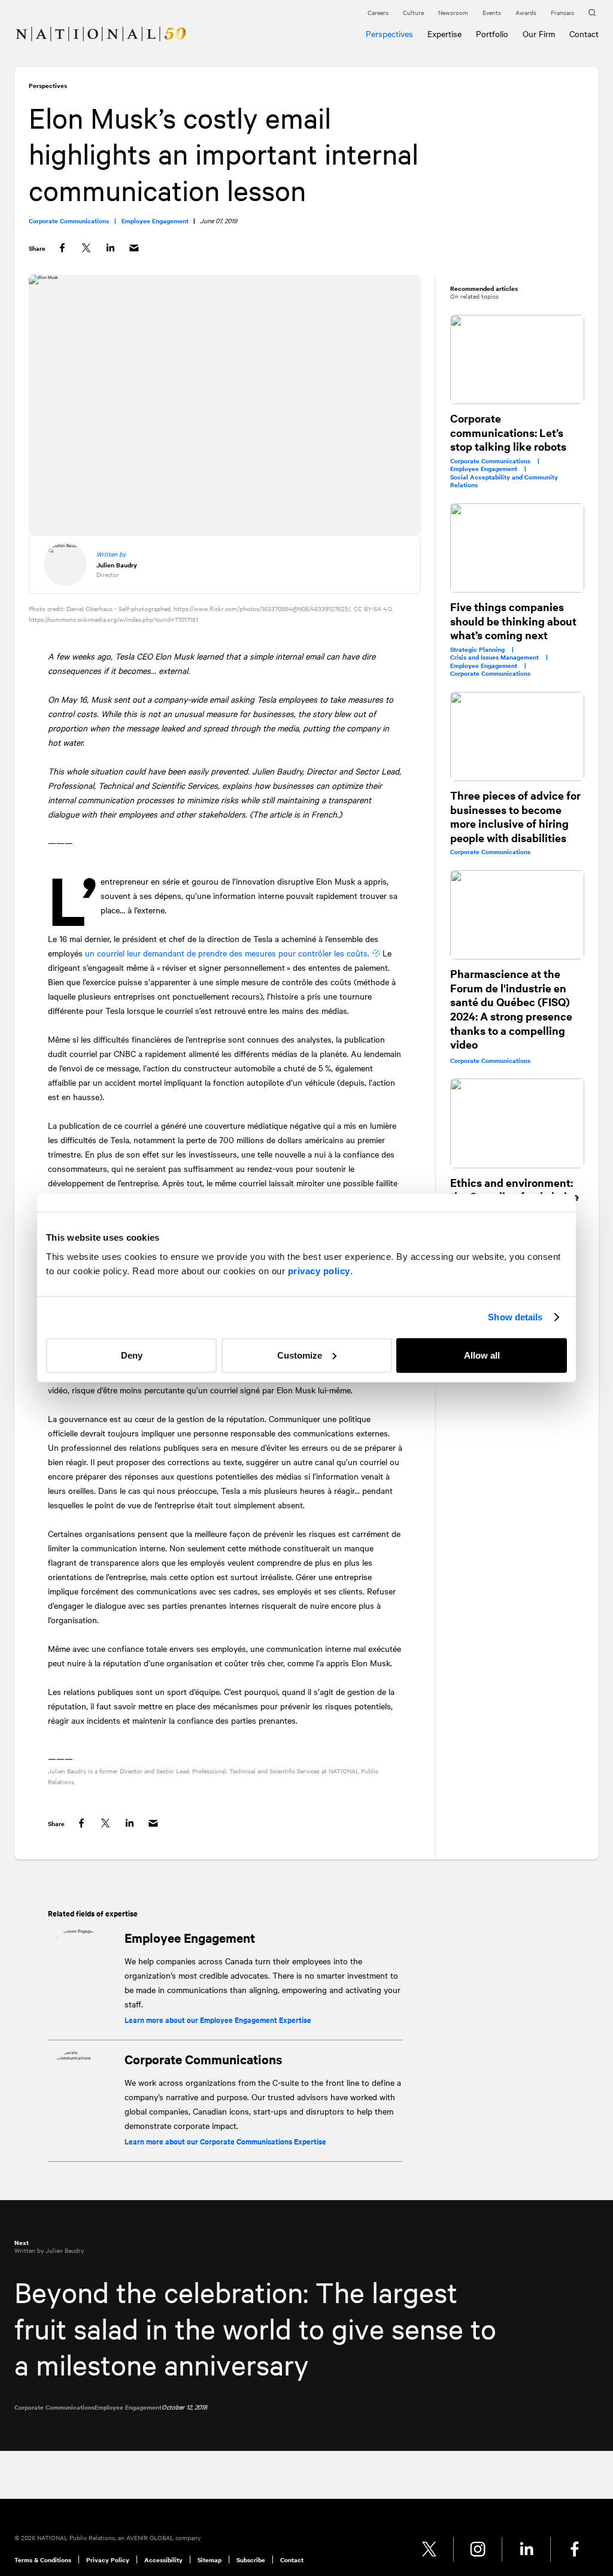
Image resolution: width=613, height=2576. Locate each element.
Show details (515, 1317)
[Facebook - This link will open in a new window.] (575, 2549)
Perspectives (48, 85)
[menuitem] (19, 27)
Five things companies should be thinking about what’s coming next (513, 621)
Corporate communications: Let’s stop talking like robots (508, 432)
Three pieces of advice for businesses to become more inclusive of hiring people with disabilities (515, 816)
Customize (300, 1355)
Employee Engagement (190, 1937)
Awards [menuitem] (526, 12)
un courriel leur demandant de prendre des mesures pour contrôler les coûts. (227, 953)
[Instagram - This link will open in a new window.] (478, 2549)
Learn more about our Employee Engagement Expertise (218, 2020)
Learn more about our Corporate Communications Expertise (225, 2141)
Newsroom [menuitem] (453, 12)
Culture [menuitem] (413, 12)
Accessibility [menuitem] (163, 2560)
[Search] (594, 13)
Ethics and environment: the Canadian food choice (515, 1190)
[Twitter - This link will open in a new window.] (430, 2549)
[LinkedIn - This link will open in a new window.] (526, 2549)
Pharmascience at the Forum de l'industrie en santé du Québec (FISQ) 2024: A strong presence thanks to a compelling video (511, 1009)
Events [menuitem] (492, 12)
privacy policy (319, 1270)
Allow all (482, 1355)
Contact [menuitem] (292, 2560)
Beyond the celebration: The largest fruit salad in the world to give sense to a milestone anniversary (255, 2328)
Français (562, 12)
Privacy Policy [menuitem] (108, 2560)
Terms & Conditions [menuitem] (43, 2560)
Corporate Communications (203, 2059)
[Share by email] (134, 248)
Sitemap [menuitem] (210, 2560)
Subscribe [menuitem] (251, 2560)
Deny (132, 1355)
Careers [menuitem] (378, 12)
